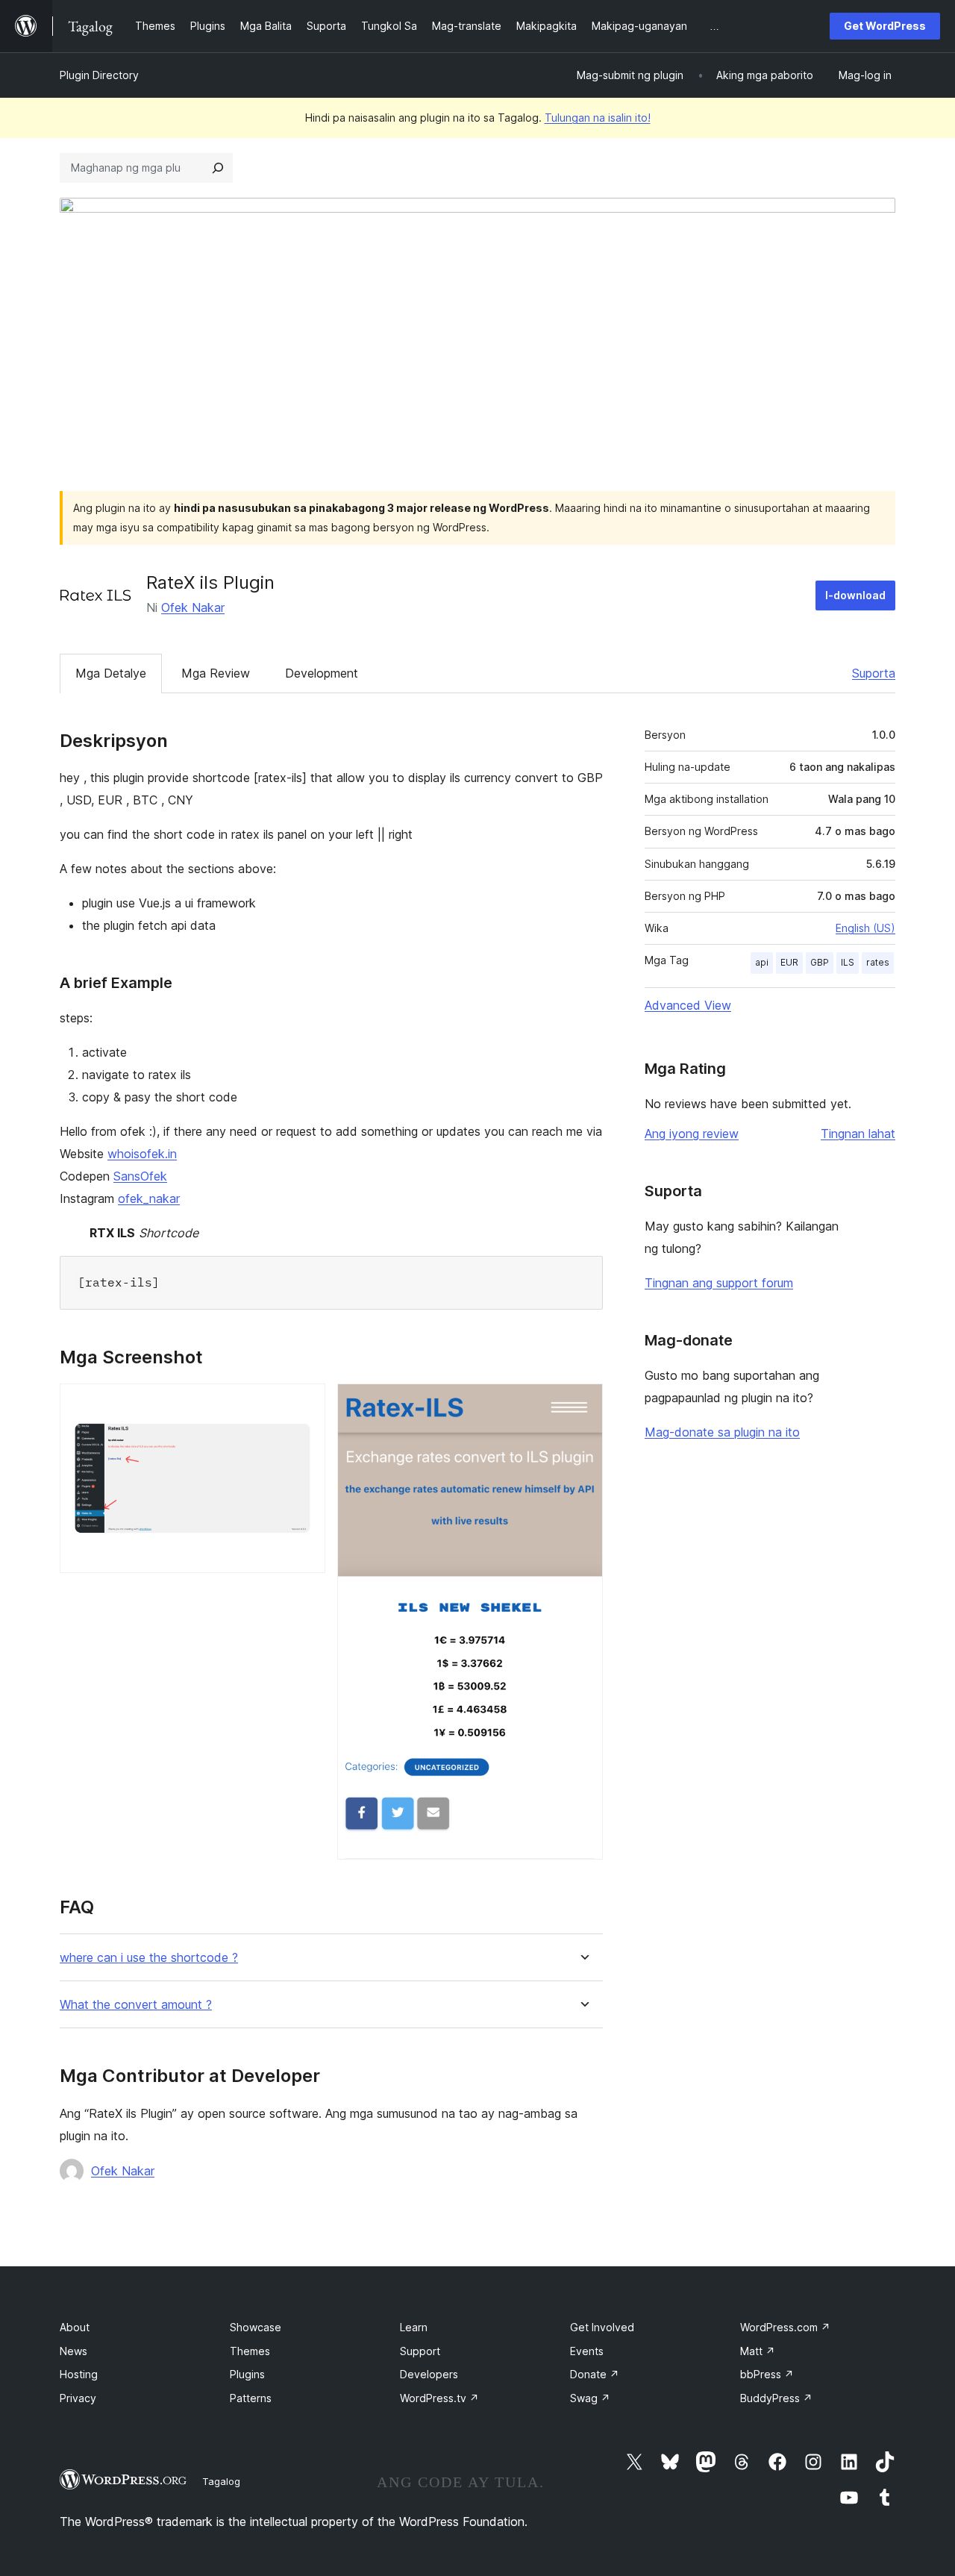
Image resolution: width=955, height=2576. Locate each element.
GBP (820, 962)
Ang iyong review (692, 1134)
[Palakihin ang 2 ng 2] (583, 1404)
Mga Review (216, 673)
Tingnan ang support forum (719, 1283)
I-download (855, 595)
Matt (758, 2351)
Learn (414, 2327)
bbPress (767, 2374)
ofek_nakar (149, 1198)
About (75, 2327)
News (73, 2351)
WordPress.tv (439, 2398)
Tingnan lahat (858, 1134)
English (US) (865, 928)
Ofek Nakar (193, 607)
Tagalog (221, 2481)
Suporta (874, 673)
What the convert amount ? (136, 2005)
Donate (595, 2374)
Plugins (247, 2374)
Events (587, 2351)
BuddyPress (776, 2398)
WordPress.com (785, 2327)
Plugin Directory (99, 75)
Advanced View (688, 1005)
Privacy (78, 2398)
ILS (848, 962)
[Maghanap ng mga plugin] (218, 168)
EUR (789, 962)
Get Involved (602, 2327)
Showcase (256, 2327)
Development (322, 673)
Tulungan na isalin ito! (598, 118)
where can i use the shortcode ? (149, 1958)
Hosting (79, 2374)
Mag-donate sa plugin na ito (722, 1432)
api (762, 962)
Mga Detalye (111, 673)
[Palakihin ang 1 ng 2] (305, 1404)
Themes (250, 2351)
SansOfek (140, 1176)
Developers (429, 2374)
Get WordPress (885, 26)
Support (420, 2351)
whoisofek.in (142, 1154)
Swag (590, 2398)
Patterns (251, 2398)
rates (878, 962)
